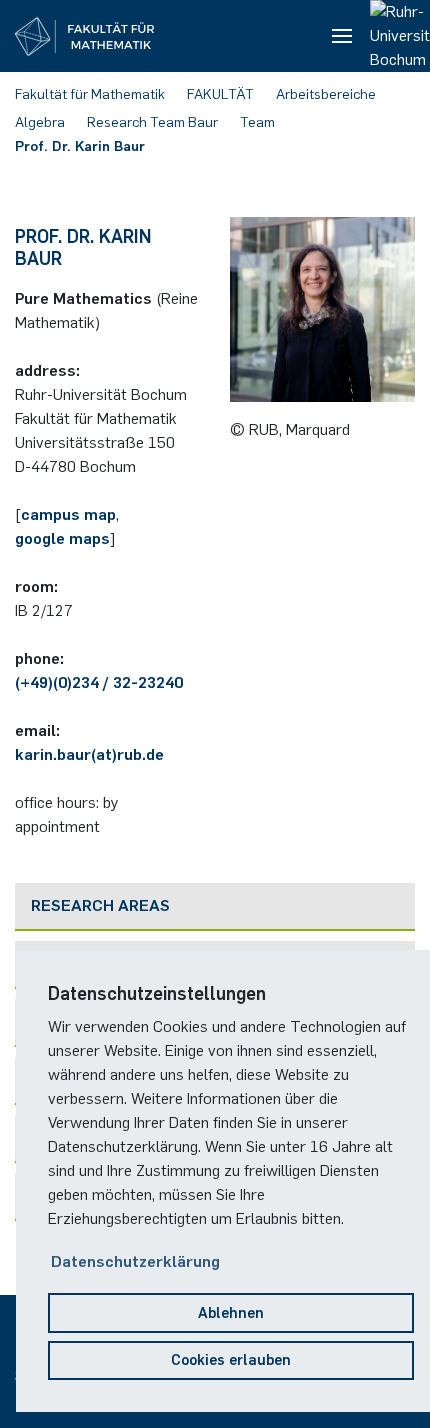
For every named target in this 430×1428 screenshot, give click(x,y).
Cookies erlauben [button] (231, 1360)
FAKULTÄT (220, 94)
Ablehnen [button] (231, 1313)
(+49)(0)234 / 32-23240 (99, 682)
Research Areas (100, 905)
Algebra (40, 122)
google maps (62, 538)
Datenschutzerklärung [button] (135, 1261)
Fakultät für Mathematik (90, 94)
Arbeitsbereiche (326, 94)
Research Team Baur (152, 122)
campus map (68, 514)
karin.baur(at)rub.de (89, 754)
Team (257, 122)
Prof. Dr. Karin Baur (80, 146)
